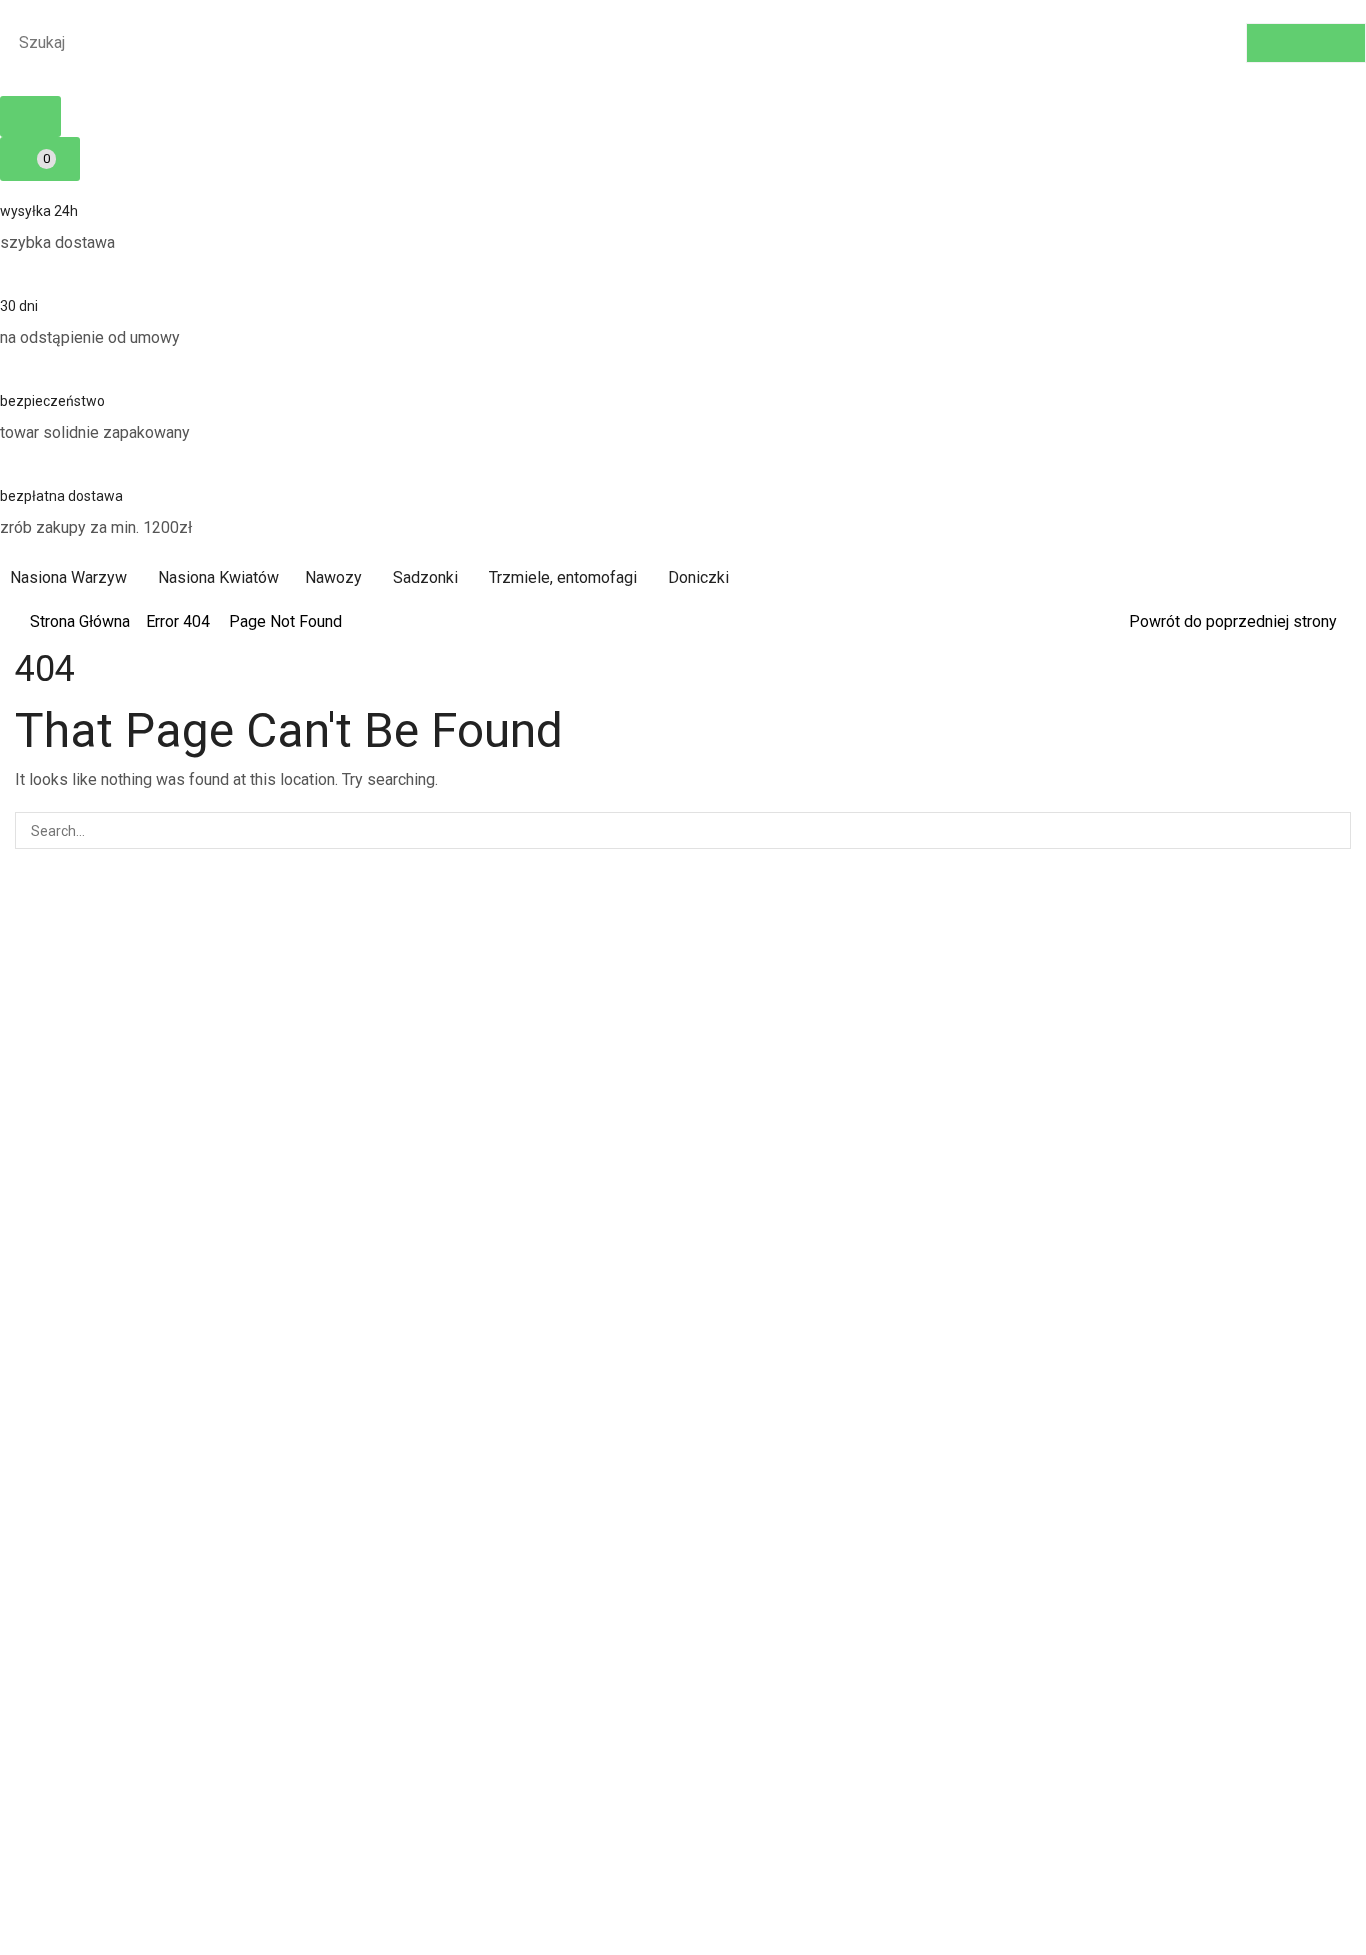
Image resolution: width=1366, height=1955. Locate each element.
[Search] (1306, 43)
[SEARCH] (1332, 830)
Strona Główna (80, 621)
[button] (30, 116)
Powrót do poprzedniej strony (1233, 621)
